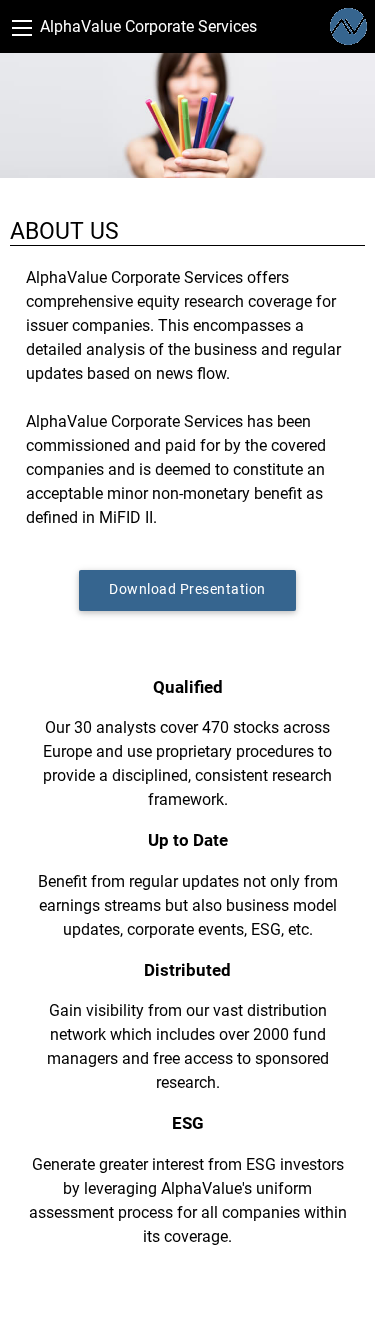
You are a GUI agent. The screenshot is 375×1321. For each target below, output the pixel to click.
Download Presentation (187, 589)
